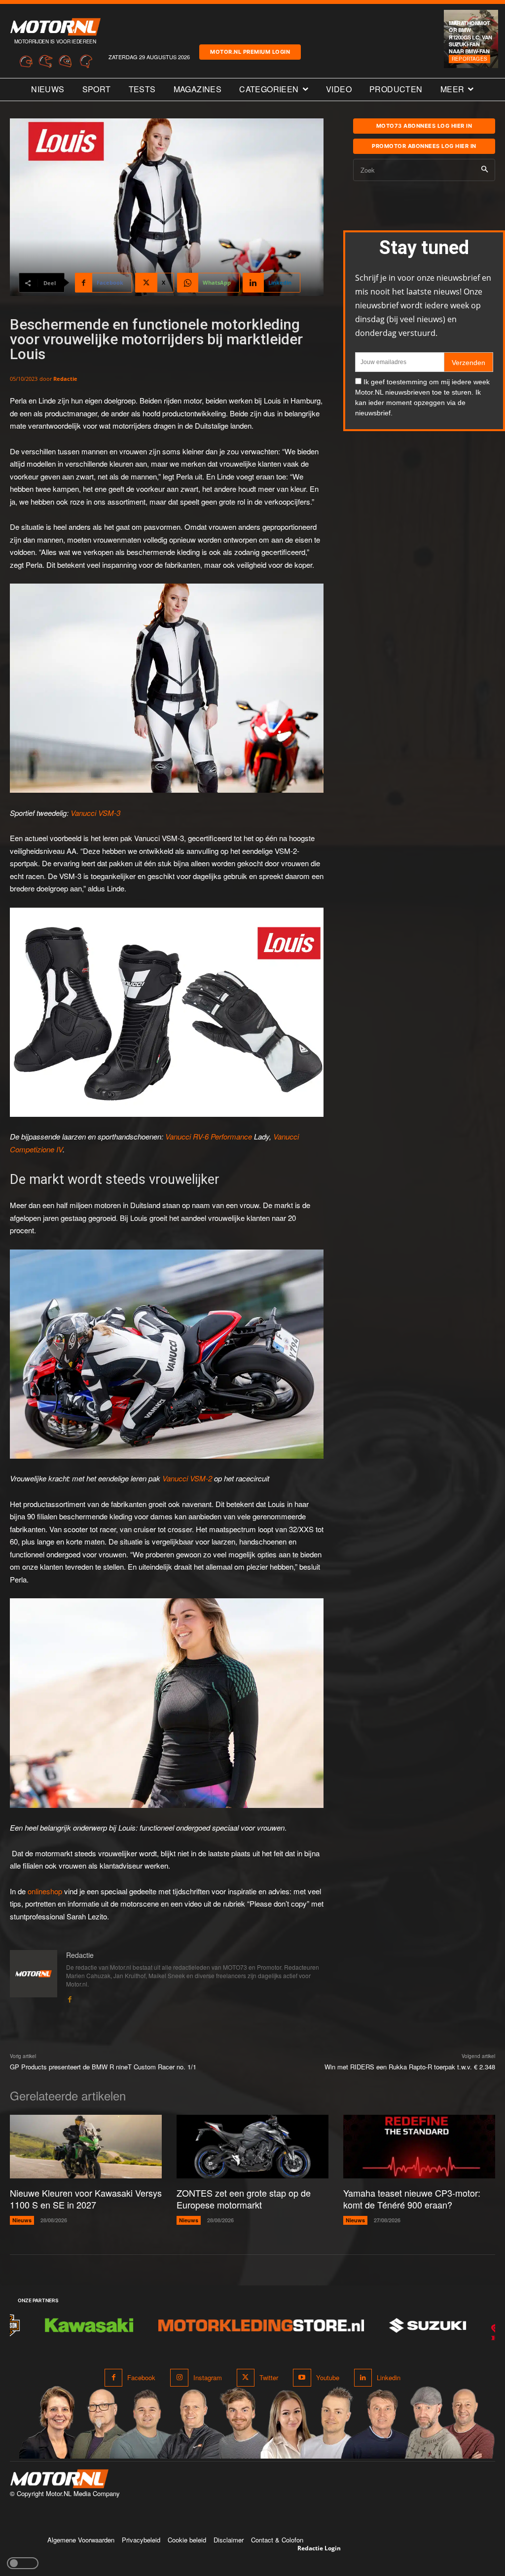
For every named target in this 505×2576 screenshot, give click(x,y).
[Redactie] (34, 1977)
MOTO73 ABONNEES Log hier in (424, 126)
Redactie (65, 379)
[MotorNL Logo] (59, 2479)
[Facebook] (70, 1997)
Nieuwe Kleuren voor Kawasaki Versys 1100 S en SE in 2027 (86, 2198)
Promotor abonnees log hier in (424, 146)
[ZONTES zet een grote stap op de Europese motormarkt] (252, 2147)
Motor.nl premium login (250, 52)
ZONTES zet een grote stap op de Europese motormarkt (244, 2198)
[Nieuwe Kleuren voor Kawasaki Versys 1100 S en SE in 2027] (86, 2147)
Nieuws (22, 2220)
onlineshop (45, 1891)
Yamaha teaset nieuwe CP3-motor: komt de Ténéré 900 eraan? (412, 2198)
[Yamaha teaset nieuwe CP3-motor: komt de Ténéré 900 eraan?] (419, 2147)
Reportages (469, 59)
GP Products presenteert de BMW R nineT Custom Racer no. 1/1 (103, 2067)
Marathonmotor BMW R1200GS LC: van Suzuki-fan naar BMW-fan (470, 37)
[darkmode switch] (23, 2563)
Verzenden (469, 363)
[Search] (485, 170)
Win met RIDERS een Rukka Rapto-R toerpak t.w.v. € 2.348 (410, 2067)
